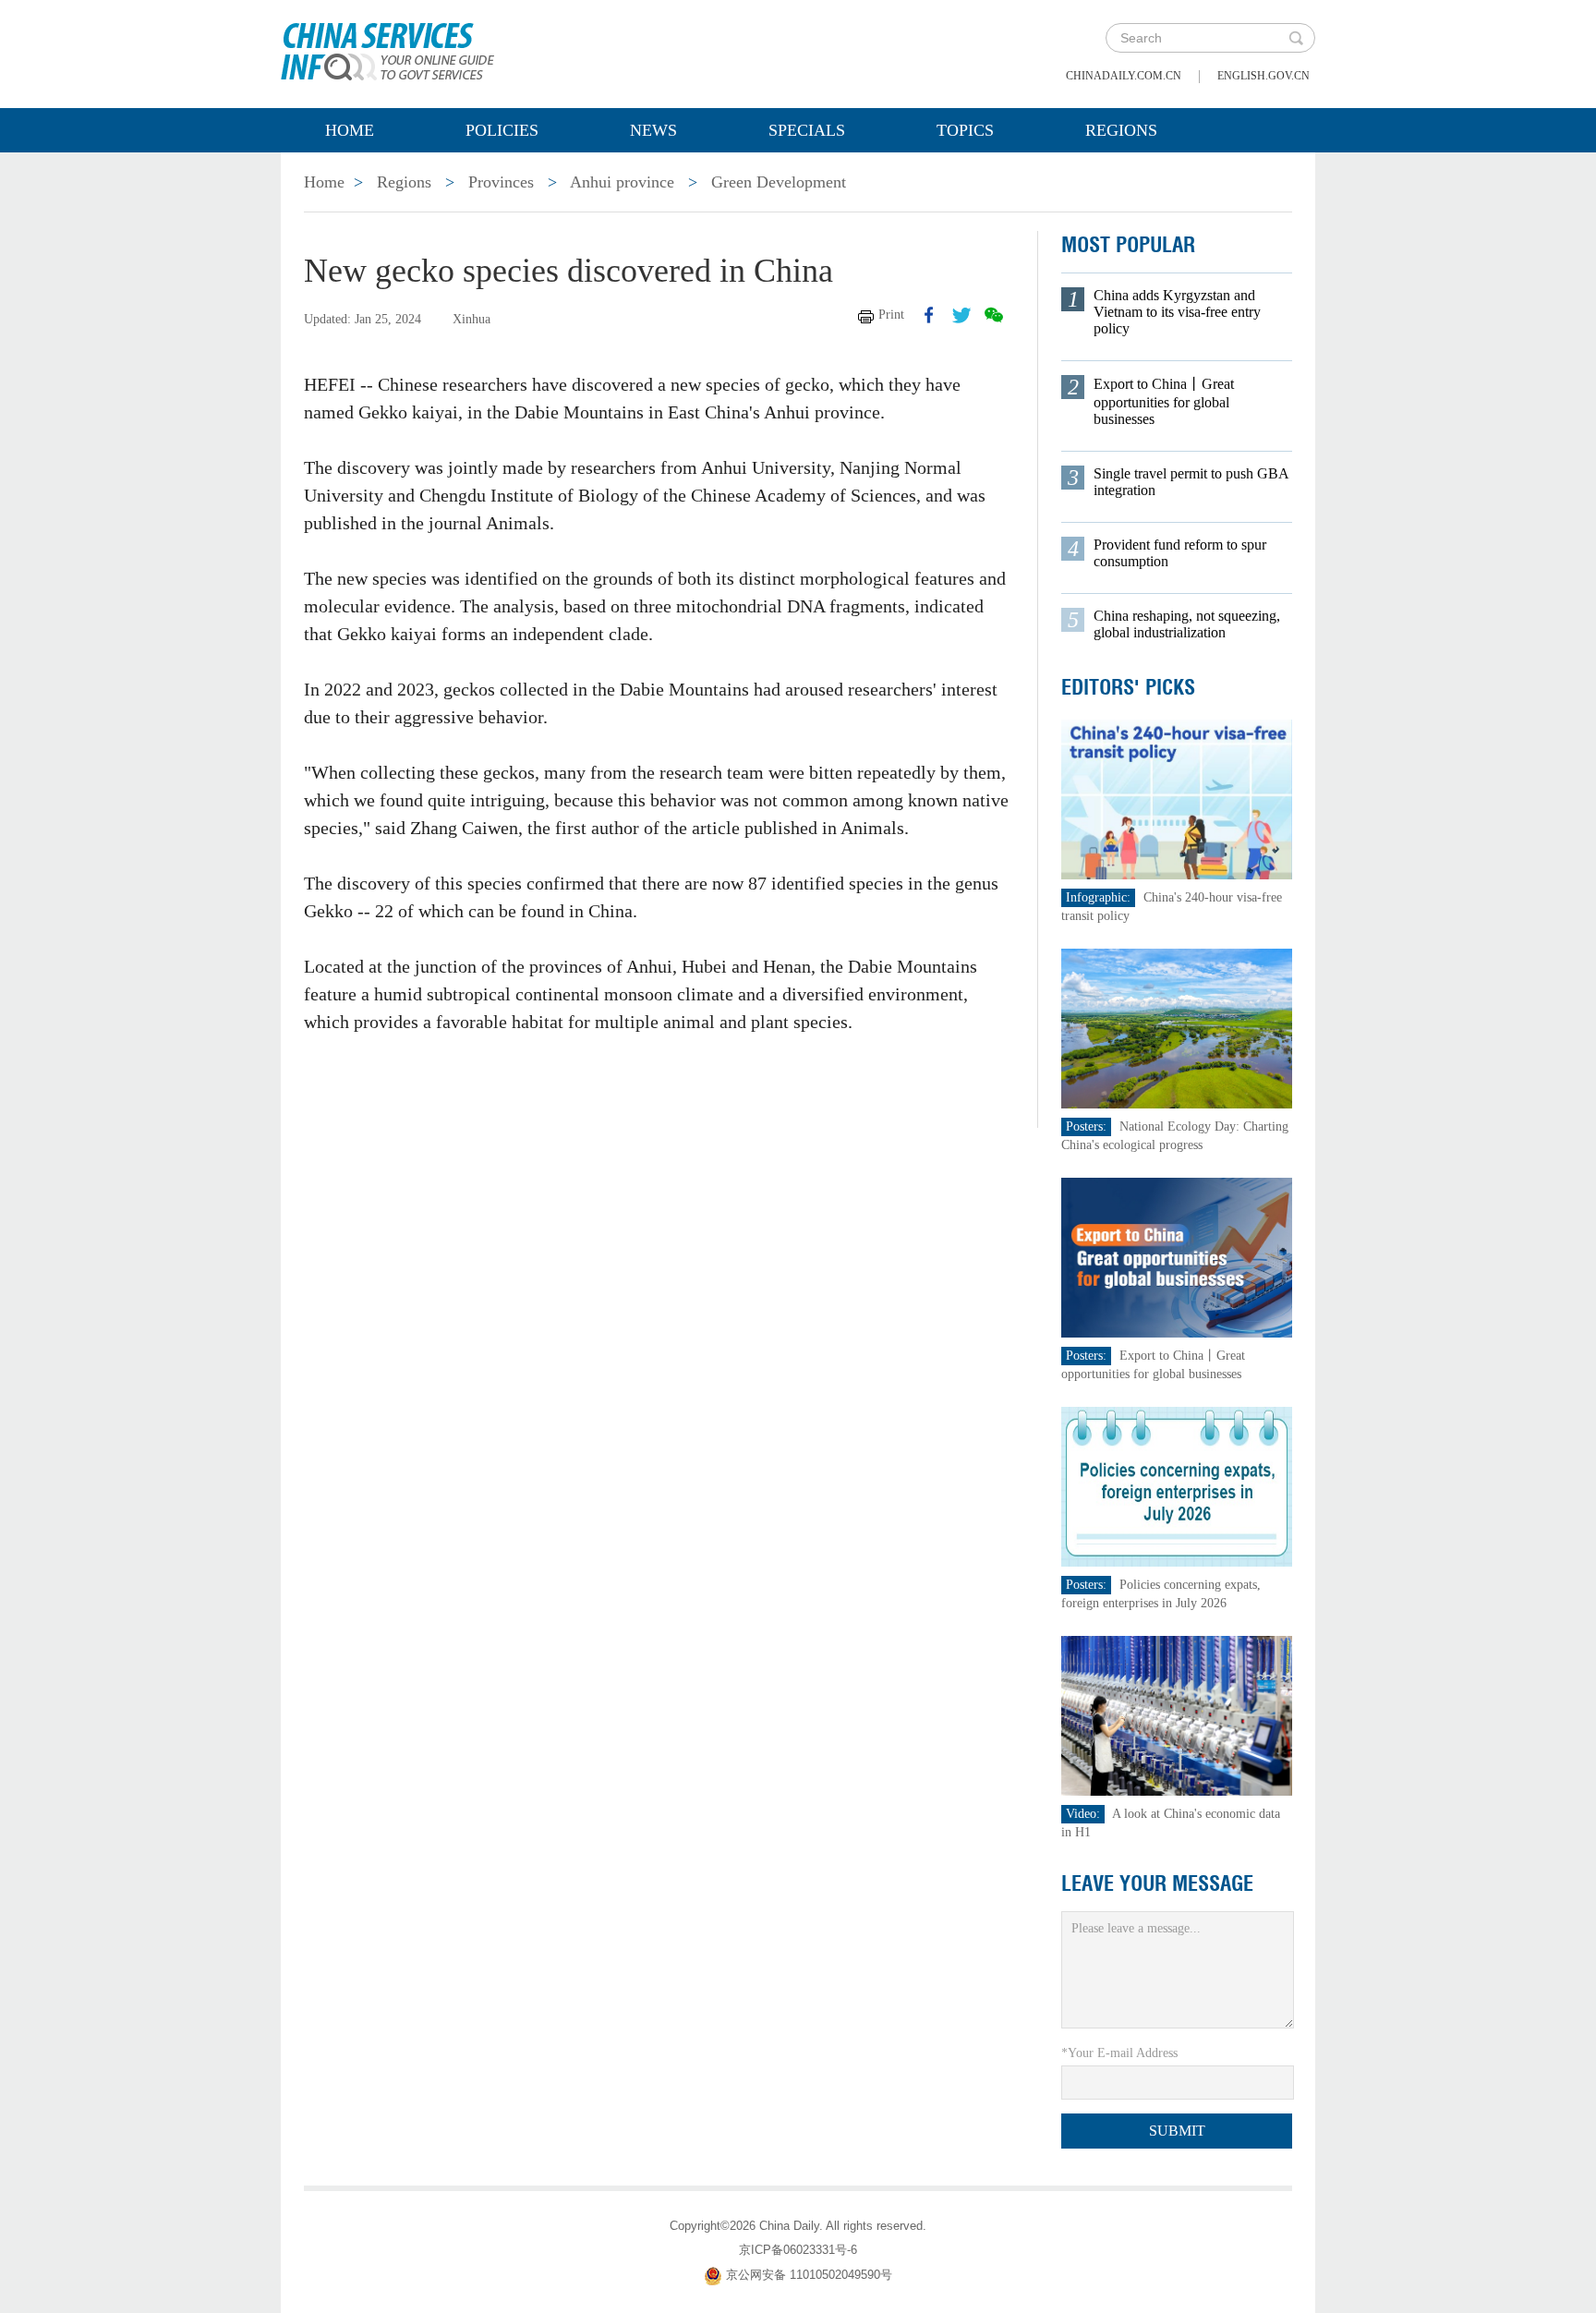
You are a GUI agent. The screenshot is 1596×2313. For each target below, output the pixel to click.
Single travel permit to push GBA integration (1191, 482)
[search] (1296, 38)
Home (350, 130)
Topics (965, 130)
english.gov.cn (1263, 76)
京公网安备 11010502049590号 (809, 2275)
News (653, 130)
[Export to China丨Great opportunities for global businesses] (1177, 1257)
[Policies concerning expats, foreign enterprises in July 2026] (1177, 1486)
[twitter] (961, 315)
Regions (1121, 130)
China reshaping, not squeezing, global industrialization (1187, 624)
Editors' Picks (1128, 687)
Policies (502, 130)
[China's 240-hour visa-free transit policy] (1177, 799)
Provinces (501, 182)
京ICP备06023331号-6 (798, 2250)
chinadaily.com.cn (1124, 76)
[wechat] (994, 315)
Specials (807, 130)
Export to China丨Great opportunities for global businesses (1164, 401)
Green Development (779, 182)
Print (891, 315)
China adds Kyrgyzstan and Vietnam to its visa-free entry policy (1177, 312)
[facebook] (929, 315)
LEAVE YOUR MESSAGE (1157, 1883)
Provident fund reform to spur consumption (1180, 553)
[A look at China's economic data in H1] (1177, 1715)
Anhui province (622, 182)
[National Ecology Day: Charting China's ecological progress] (1177, 1028)
